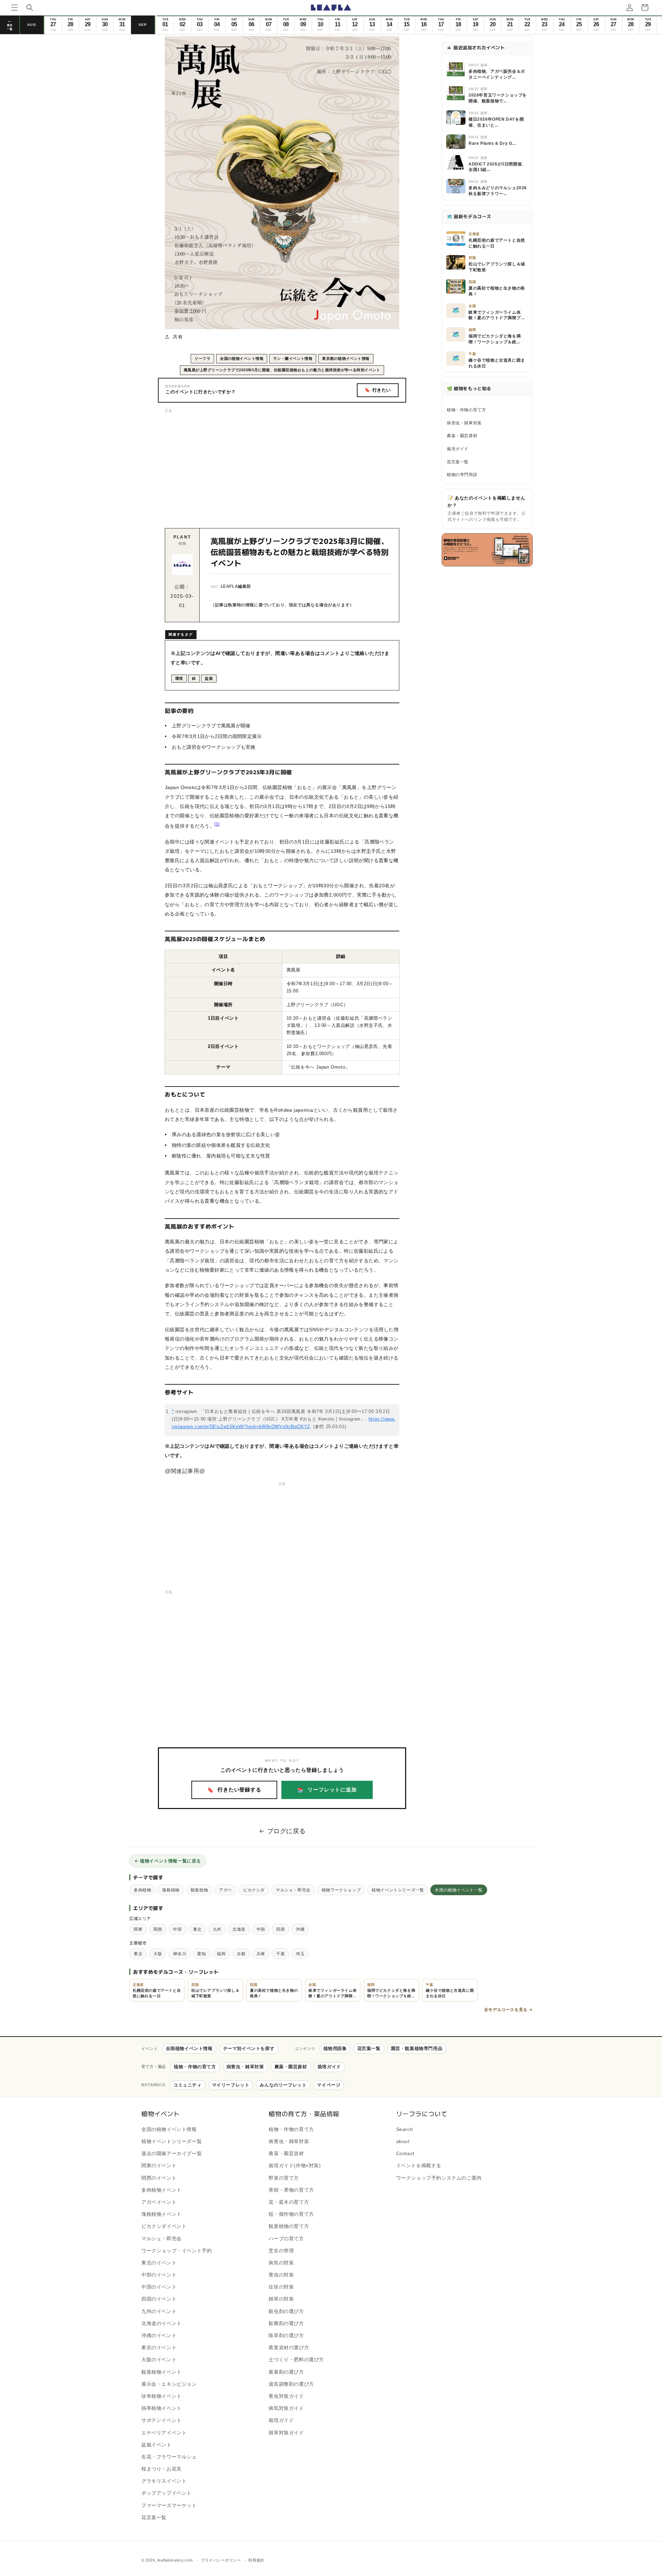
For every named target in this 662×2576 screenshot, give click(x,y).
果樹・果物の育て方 (291, 2190)
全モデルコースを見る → (508, 2009)
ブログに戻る (287, 1831)
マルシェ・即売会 (293, 1890)
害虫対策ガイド (286, 2396)
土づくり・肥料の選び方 (296, 2360)
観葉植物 (199, 1890)
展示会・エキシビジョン (169, 2384)
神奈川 (180, 1954)
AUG (32, 25)
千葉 (280, 1954)
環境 (179, 678)
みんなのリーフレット (283, 2085)
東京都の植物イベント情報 (346, 358)
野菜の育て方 (284, 2178)
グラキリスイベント (164, 2481)
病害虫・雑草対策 (464, 423)
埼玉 (300, 1954)
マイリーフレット (231, 2085)
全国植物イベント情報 (189, 2048)
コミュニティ (188, 2085)
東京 (138, 1954)
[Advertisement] (282, 463)
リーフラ (202, 358)
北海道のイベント (162, 2323)
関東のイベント (159, 2165)
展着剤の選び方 (286, 2372)
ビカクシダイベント (164, 2226)
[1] (217, 824)
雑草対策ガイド (286, 2433)
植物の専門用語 (462, 475)
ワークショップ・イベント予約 (177, 2251)
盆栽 (209, 678)
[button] (14, 8)
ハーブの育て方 (286, 2239)
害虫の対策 (281, 2275)
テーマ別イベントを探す (249, 2048)
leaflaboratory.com (175, 2560)
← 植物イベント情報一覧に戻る (168, 1861)
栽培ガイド (458, 449)
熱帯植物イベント (162, 2408)
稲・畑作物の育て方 (291, 2214)
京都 (241, 1954)
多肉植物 (142, 1890)
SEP (143, 25)
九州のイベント (159, 2311)
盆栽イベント (157, 2445)
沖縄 (300, 1929)
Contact (405, 2153)
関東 (138, 1929)
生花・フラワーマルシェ (169, 2457)
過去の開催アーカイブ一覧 (172, 2153)
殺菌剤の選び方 (286, 2323)
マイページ (329, 2085)
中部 (177, 1929)
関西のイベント (159, 2178)
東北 (197, 1929)
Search (405, 2129)
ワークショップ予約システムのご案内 (439, 2178)
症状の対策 (281, 2287)
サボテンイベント (162, 2420)
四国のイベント (159, 2299)
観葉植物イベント (162, 2372)
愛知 (202, 1954)
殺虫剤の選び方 (286, 2311)
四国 (280, 1929)
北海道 (239, 1929)
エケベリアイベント (164, 2433)
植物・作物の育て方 (466, 410)
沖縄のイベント (159, 2335)
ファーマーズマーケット (169, 2505)
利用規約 (256, 2560)
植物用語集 (335, 2048)
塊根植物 (171, 1890)
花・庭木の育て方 (289, 2202)
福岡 (221, 1954)
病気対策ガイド (286, 2408)
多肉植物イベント (162, 2190)
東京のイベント (159, 2347)
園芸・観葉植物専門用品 (417, 2048)
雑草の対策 (281, 2299)
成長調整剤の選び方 (291, 2384)
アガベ (225, 1890)
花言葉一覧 (458, 462)
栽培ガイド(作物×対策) (295, 2165)
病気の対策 (281, 2263)
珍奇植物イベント (162, 2396)
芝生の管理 (281, 2251)
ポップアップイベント (167, 2493)
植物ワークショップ (341, 1890)
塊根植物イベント (162, 2214)
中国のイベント (159, 2287)
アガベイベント (159, 2202)
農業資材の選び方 (289, 2347)
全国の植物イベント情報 (242, 358)
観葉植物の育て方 (289, 2226)
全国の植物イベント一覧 (459, 1890)
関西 (158, 1929)
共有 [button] (178, 337)
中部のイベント (159, 2275)
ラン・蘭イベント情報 (293, 358)
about (403, 2141)
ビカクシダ (254, 1890)
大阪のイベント (159, 2360)
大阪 (158, 1954)
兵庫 (261, 1954)
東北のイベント (159, 2263)
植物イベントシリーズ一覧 (398, 1890)
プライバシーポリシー (221, 2560)
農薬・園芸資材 (462, 436)
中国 (261, 1929)
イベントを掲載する (419, 2165)
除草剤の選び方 (286, 2335)
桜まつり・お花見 (162, 2469)
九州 (217, 1929)
